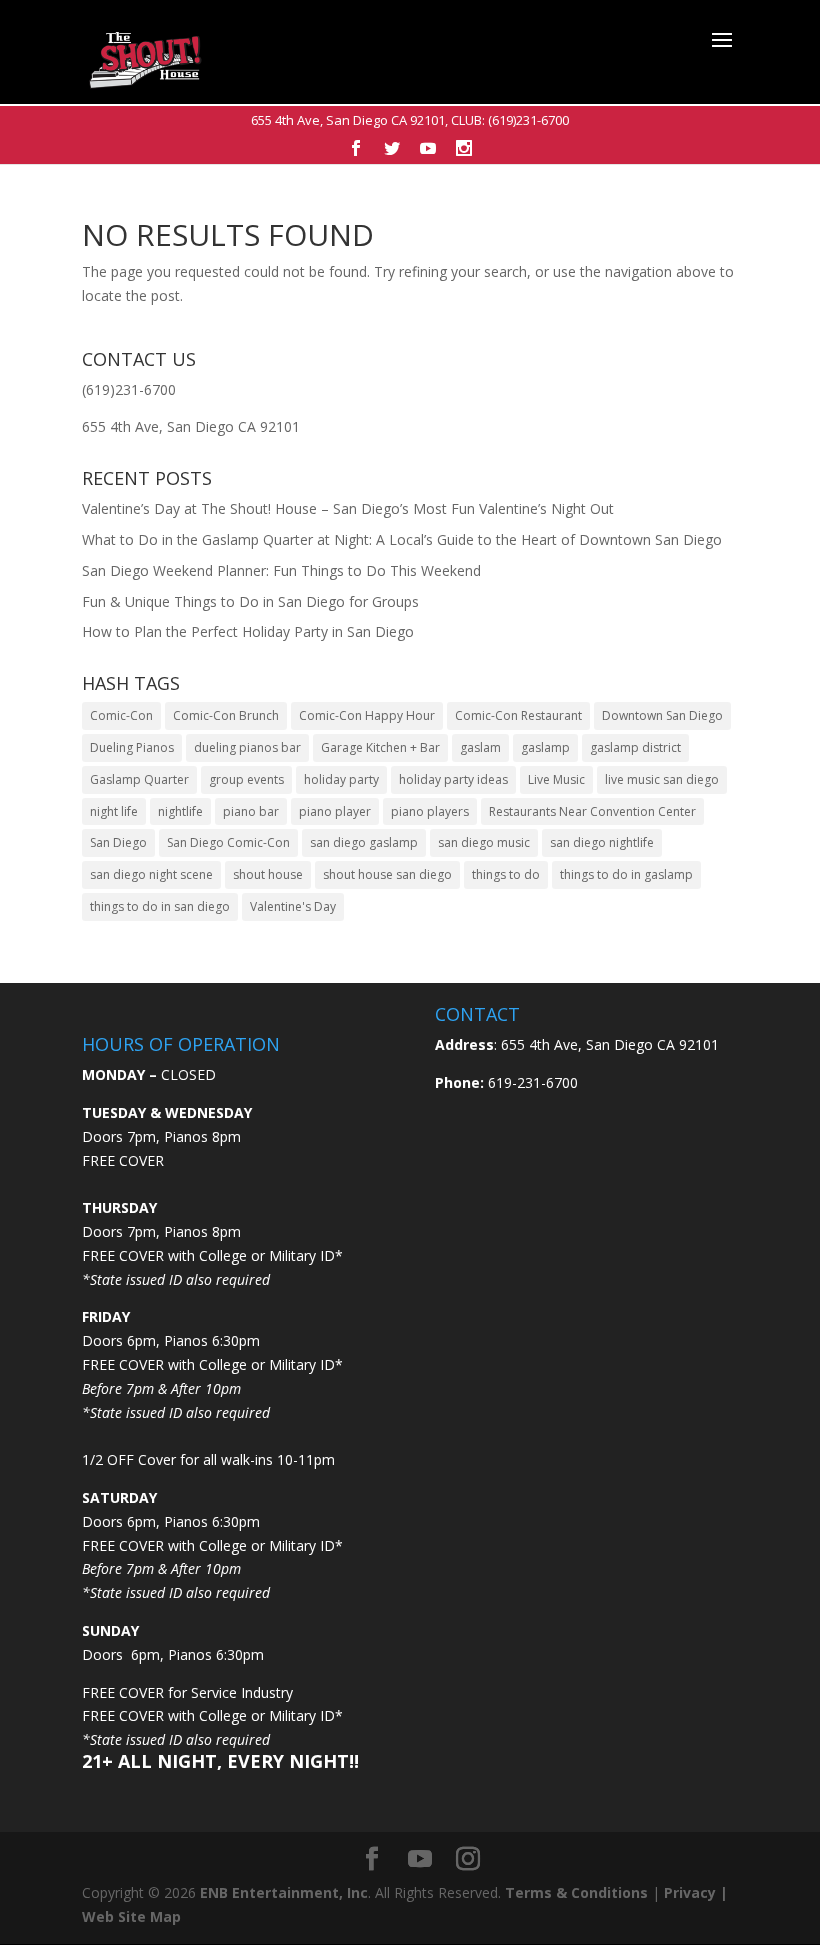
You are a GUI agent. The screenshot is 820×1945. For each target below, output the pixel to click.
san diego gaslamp (364, 842)
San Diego (118, 842)
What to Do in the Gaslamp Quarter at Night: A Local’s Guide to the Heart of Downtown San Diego (402, 539)
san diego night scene (151, 874)
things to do (506, 874)
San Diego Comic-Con (228, 842)
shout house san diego (387, 874)
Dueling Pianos (132, 747)
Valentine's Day (293, 906)
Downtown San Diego (662, 715)
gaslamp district (635, 747)
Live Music (556, 779)
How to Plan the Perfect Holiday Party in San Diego (248, 631)
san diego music (484, 842)
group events (246, 779)
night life (114, 811)
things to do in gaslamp (626, 874)
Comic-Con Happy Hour (367, 715)
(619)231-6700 (528, 120)
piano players (430, 811)
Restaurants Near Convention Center (592, 811)
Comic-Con (121, 715)
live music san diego (662, 779)
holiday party (341, 779)
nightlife (180, 811)
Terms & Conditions (576, 1892)
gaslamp (545, 747)
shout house (268, 874)
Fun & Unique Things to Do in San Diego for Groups (250, 601)
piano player (335, 811)
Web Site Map (131, 1916)
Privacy (690, 1892)
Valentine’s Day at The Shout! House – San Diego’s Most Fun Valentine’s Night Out (348, 508)
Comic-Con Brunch (226, 715)
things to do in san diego (160, 906)
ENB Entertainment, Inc (284, 1892)
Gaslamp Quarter (139, 779)
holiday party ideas (453, 779)
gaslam (480, 747)
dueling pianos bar (247, 747)
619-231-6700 (531, 1082)
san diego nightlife (602, 842)
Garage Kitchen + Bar (380, 747)
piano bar (251, 811)
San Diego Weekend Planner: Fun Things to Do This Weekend (281, 570)
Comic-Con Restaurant (518, 715)
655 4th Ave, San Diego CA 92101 (348, 120)
